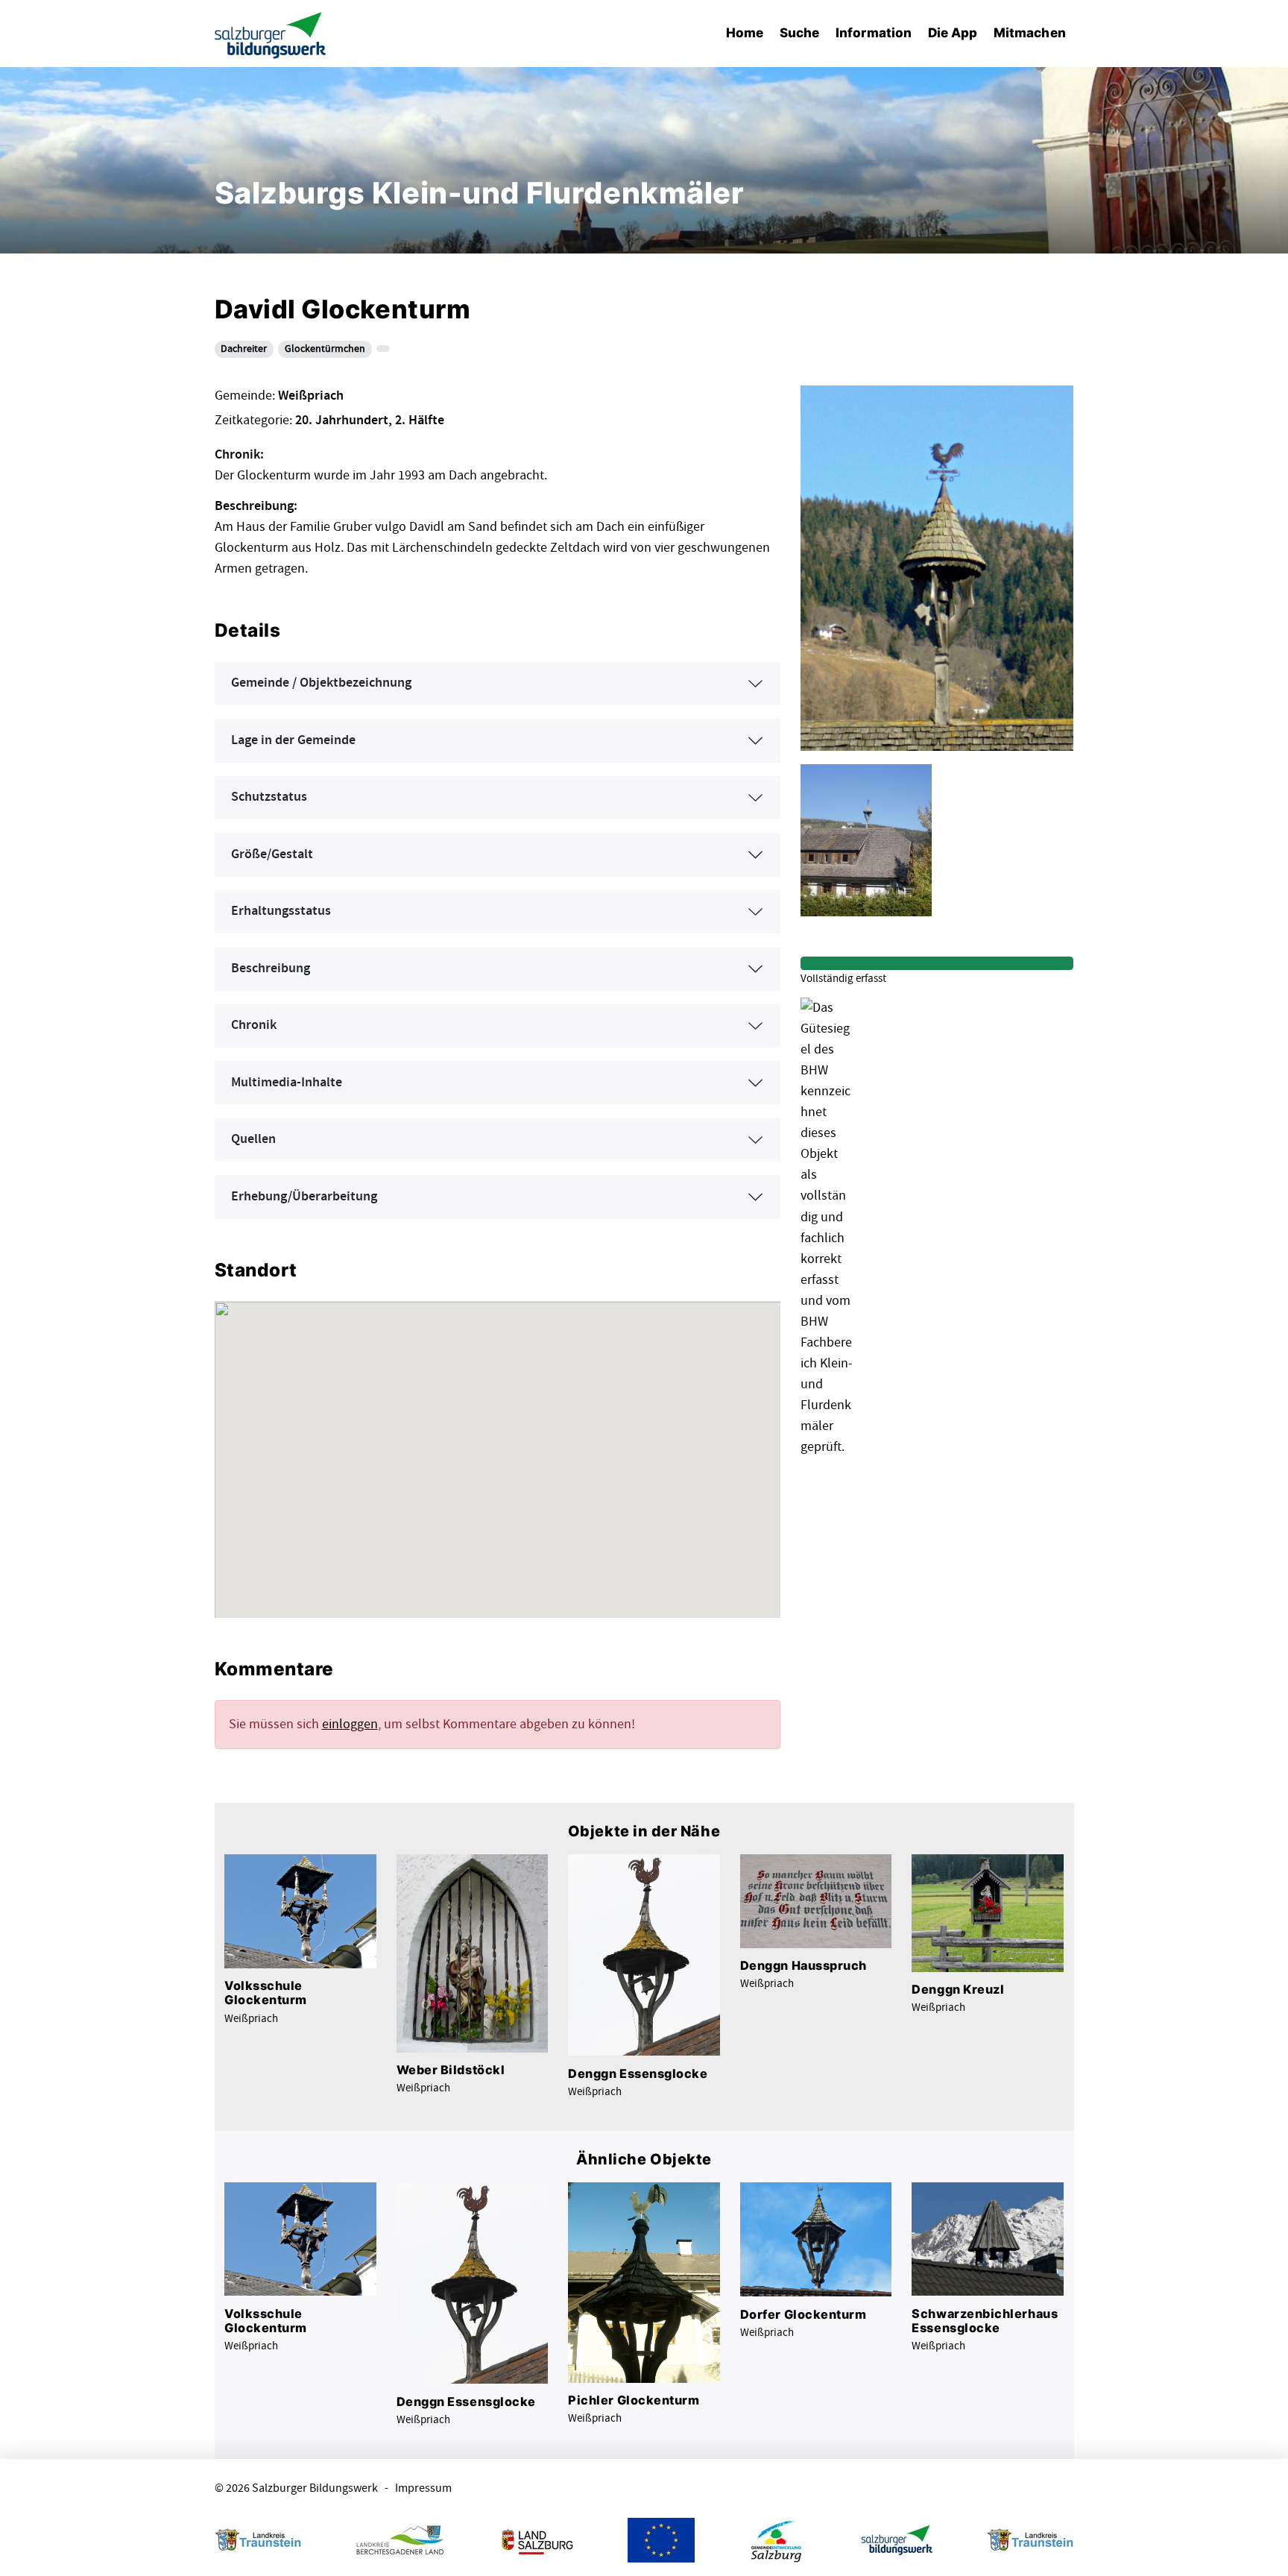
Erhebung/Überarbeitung (304, 1197)
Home (745, 32)
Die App (953, 32)
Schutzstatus (269, 797)
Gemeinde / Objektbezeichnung (321, 683)
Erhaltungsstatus (281, 911)
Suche (799, 32)
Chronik (254, 1025)
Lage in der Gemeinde (293, 740)
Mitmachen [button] (1030, 32)
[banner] (271, 34)
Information (874, 32)
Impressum (423, 2488)
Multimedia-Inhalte (287, 1083)
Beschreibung (271, 969)
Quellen (253, 1139)
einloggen (350, 1724)
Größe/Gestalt (272, 854)
